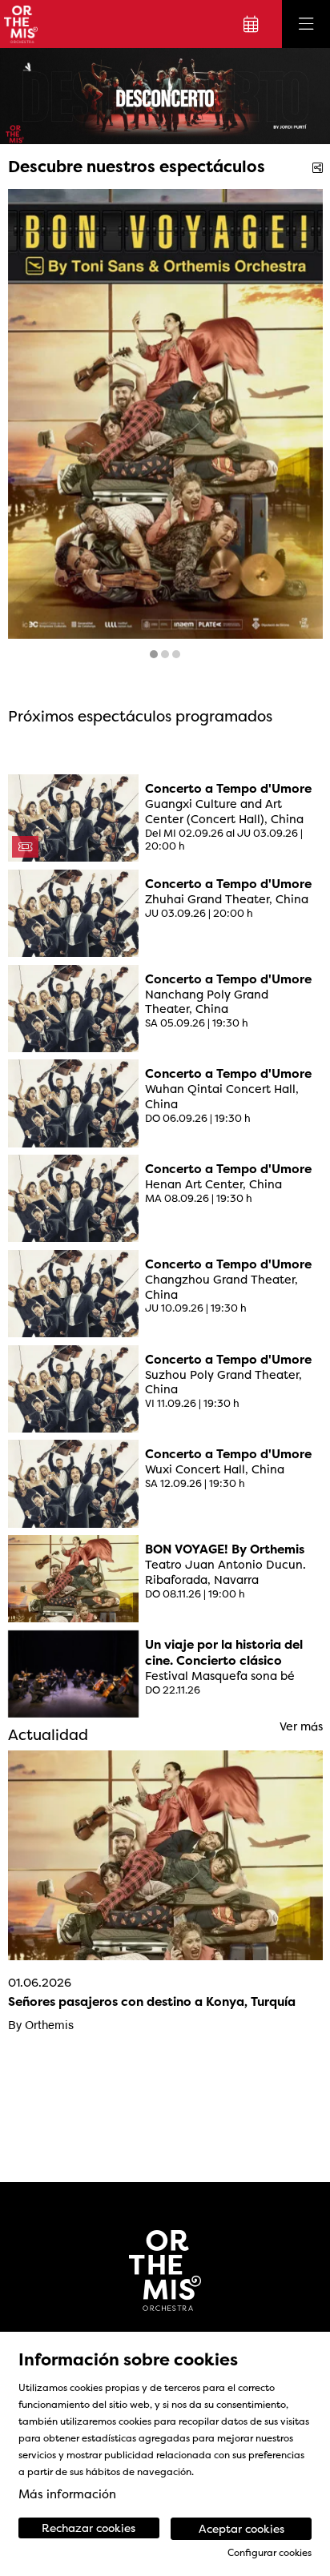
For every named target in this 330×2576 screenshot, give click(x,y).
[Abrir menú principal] (306, 24)
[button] (32, 96)
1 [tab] (154, 654)
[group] (165, 96)
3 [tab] (176, 654)
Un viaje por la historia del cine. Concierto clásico (224, 1653)
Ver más (301, 1727)
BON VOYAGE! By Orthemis (225, 1549)
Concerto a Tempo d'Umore (228, 789)
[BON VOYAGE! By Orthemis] (74, 1578)
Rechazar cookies (89, 2528)
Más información (67, 2494)
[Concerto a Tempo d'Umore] (74, 817)
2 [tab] (165, 654)
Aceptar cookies (241, 2528)
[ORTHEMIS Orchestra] (19, 24)
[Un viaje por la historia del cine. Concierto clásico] (74, 1672)
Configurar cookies (270, 2553)
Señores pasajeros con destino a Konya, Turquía (152, 2001)
